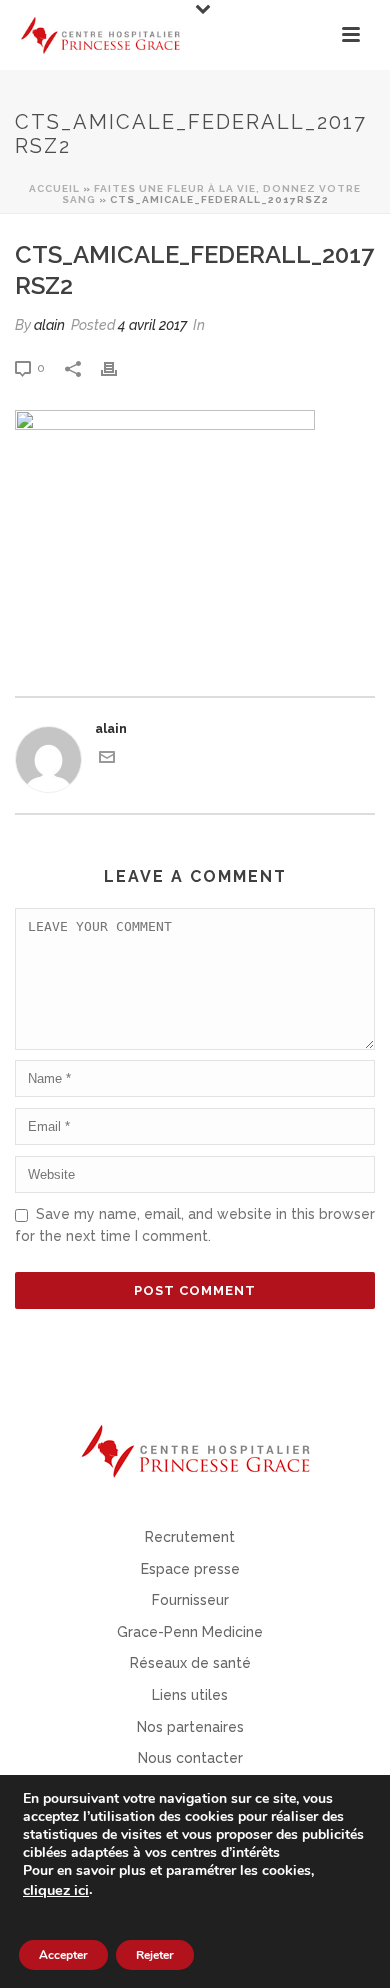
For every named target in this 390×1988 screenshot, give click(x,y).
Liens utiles (190, 1695)
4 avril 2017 (152, 325)
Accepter (63, 1955)
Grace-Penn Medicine (190, 1632)
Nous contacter (190, 1758)
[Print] (119, 368)
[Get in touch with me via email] (107, 760)
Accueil (54, 188)
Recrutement (190, 1537)
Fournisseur (190, 1600)
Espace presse (190, 1569)
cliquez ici (56, 1890)
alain (49, 325)
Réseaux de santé (190, 1663)
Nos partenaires (190, 1727)
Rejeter (155, 1955)
